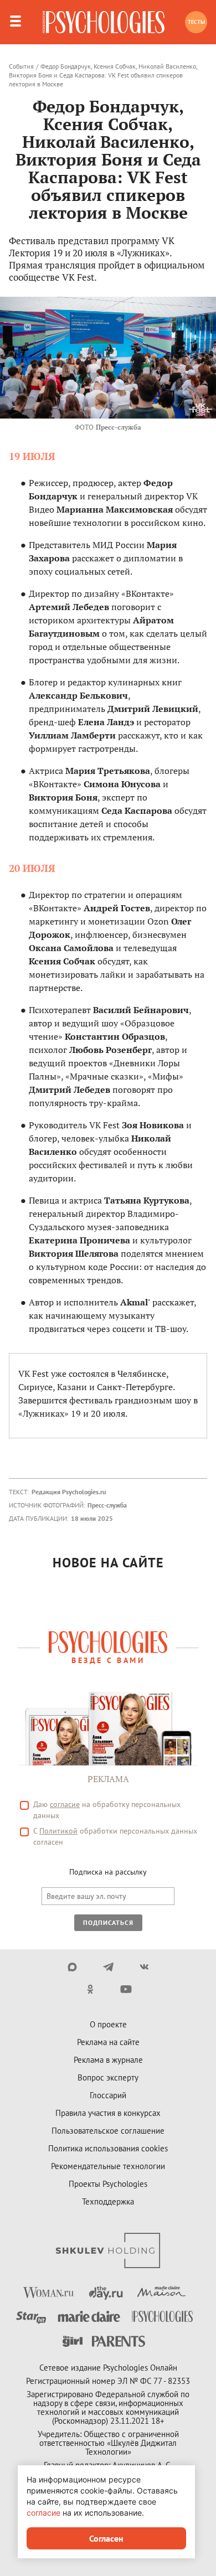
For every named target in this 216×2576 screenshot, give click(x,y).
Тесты (196, 22)
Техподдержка (108, 2201)
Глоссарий (108, 2095)
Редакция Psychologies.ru (69, 1492)
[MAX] (72, 1967)
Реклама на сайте (108, 2042)
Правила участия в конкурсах (108, 2113)
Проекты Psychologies (108, 2184)
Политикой (58, 1831)
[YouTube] (126, 1989)
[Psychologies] (104, 22)
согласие (65, 1804)
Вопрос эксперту (108, 2077)
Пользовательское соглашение (108, 2131)
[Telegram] (108, 1967)
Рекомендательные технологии (108, 2166)
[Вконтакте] (144, 1967)
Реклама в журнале (108, 2060)
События (21, 66)
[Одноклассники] (90, 1989)
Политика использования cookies (108, 2148)
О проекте (108, 2024)
